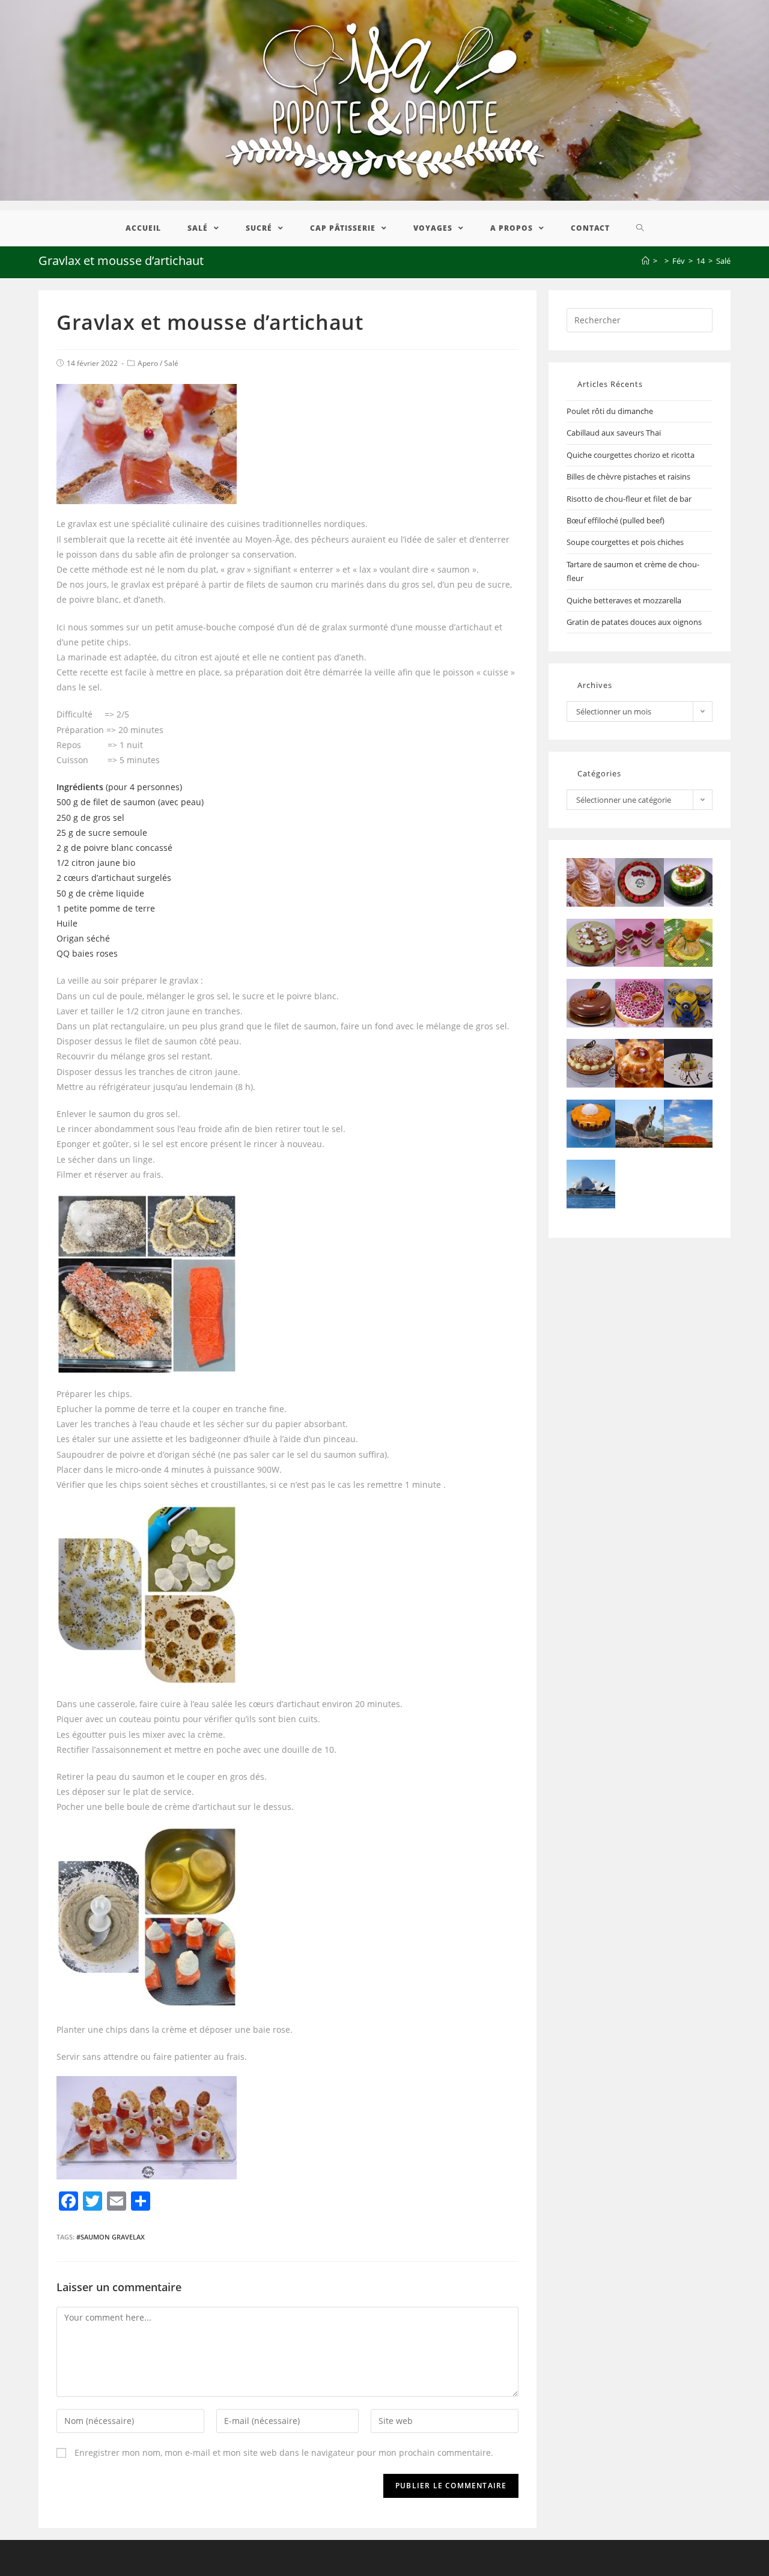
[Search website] (640, 228)
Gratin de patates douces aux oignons (634, 622)
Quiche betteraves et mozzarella (624, 600)
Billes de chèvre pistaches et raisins (628, 477)
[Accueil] (646, 261)
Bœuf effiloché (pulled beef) (616, 520)
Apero (148, 363)
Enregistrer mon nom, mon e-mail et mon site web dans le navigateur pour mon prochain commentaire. (284, 2453)
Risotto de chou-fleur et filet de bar (629, 499)
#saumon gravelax (111, 2237)
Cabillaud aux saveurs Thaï (614, 433)
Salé (171, 363)
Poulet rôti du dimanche (610, 411)
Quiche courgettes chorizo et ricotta (631, 455)
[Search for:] (640, 319)
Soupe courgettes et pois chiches (625, 542)
